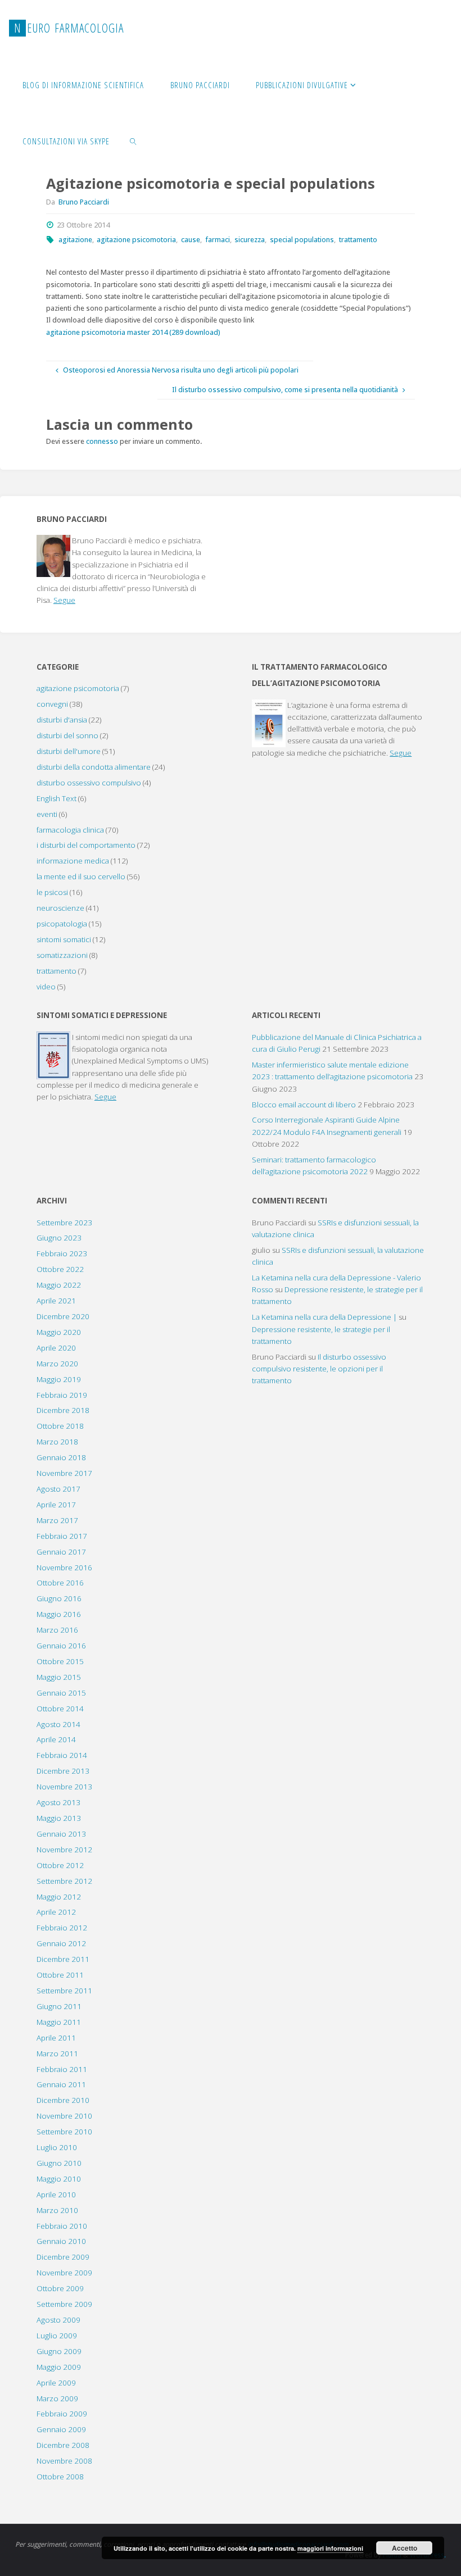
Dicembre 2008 (63, 2445)
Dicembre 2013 (63, 1771)
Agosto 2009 (58, 2320)
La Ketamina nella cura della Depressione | (324, 1317)
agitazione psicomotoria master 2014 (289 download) (133, 332)
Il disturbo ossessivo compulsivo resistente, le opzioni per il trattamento (319, 1369)
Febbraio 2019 (62, 1395)
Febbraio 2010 (62, 2226)
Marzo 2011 (57, 2053)
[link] (134, 140)
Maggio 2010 (59, 2179)
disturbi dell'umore (69, 751)
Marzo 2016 (57, 1630)
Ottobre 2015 (60, 1661)
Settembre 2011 (64, 1991)
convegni (52, 704)
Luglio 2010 (57, 2147)
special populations (302, 240)
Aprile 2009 (56, 2383)
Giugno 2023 (59, 1238)
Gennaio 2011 (61, 2084)
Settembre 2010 (64, 2132)
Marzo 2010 (57, 2210)
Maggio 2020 (59, 1332)
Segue (64, 600)
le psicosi (52, 892)
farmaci (218, 240)
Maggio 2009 (59, 2367)
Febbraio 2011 (62, 2069)
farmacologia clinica (70, 830)
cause (191, 240)
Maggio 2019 (59, 1379)
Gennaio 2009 (61, 2429)
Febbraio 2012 (62, 1928)
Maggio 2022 (59, 1285)
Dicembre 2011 (63, 1959)
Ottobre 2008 (60, 2477)
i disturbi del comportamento (86, 845)
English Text (57, 798)
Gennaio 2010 (61, 2241)
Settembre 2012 (64, 1881)
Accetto (404, 2548)
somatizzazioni (62, 955)
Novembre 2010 (64, 2116)
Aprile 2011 (56, 2038)
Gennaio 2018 (61, 1457)
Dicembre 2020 (63, 1316)
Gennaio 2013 (61, 1834)
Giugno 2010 (59, 2163)
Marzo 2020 (57, 1364)
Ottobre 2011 (60, 1975)
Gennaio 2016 (61, 1646)
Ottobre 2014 (60, 1709)
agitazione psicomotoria (136, 240)
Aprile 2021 (56, 1301)
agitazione (75, 240)
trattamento (358, 240)
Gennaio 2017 (61, 1552)
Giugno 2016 (59, 1598)
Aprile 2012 (56, 1912)
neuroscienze (60, 908)
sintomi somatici (64, 939)
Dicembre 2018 (63, 1410)
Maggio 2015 (59, 1677)
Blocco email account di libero (304, 1105)
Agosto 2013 (58, 1802)
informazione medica (73, 861)
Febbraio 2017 (62, 1536)
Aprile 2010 (56, 2195)
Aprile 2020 (56, 1348)
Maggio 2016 (59, 1614)
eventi (47, 814)
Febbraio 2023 (62, 1253)
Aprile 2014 (56, 1739)
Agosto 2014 (58, 1724)
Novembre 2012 (64, 1850)
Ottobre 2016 (60, 1583)
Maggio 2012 (59, 1897)
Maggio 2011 (59, 2022)
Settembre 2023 (64, 1223)
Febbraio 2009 (62, 2414)
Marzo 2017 (57, 1520)
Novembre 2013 (64, 1787)
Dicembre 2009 (63, 2257)
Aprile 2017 (56, 1505)
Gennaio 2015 (61, 1693)
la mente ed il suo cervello (81, 876)
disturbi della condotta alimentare (94, 767)
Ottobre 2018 (60, 1426)
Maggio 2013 (59, 1818)
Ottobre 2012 (60, 1865)
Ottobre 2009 (60, 2288)
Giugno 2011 (59, 2006)
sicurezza (250, 240)
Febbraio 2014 (62, 1755)
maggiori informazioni (330, 2548)
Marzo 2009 (57, 2398)
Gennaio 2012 (61, 1943)
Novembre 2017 (64, 1473)
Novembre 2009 (64, 2273)
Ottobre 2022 (60, 1269)
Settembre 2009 (64, 2304)
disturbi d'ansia (62, 720)
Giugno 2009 (59, 2351)
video (46, 987)
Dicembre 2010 (63, 2100)
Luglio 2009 (57, 2336)
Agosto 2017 (58, 1489)
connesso (102, 441)
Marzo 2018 (57, 1442)
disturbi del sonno (67, 735)
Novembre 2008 (64, 2461)
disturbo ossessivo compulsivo (89, 783)
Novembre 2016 (64, 1568)
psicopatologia (62, 924)
